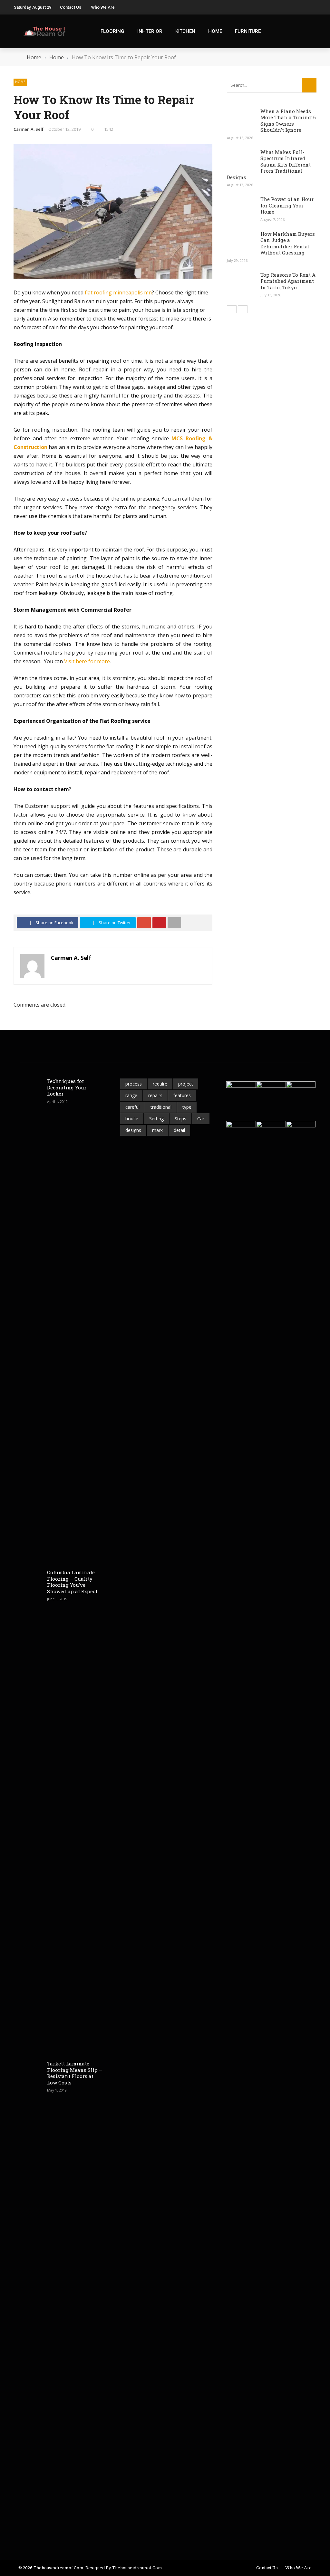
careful (132, 1107)
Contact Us (71, 7)
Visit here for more (87, 661)
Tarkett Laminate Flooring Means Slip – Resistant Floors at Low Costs (75, 2073)
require (160, 1084)
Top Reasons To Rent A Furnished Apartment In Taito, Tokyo (288, 281)
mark (157, 1130)
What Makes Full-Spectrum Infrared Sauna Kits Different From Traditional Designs (269, 165)
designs (133, 1130)
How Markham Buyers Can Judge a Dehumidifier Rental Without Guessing (288, 243)
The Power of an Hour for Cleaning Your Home (287, 205)
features (182, 1095)
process (134, 1084)
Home (215, 31)
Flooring (112, 31)
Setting (156, 1119)
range (131, 1095)
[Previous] (232, 309)
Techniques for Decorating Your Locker (67, 1087)
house (132, 1119)
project (186, 1084)
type (187, 1107)
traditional (161, 1107)
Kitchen (185, 31)
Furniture (248, 31)
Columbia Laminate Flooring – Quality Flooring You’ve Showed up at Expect (72, 1582)
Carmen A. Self (29, 129)
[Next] (243, 309)
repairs (155, 1095)
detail (179, 1130)
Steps (180, 1119)
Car (201, 1119)
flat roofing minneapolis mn (118, 292)
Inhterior (150, 31)
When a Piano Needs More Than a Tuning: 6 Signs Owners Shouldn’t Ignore (288, 121)
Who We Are (103, 7)
